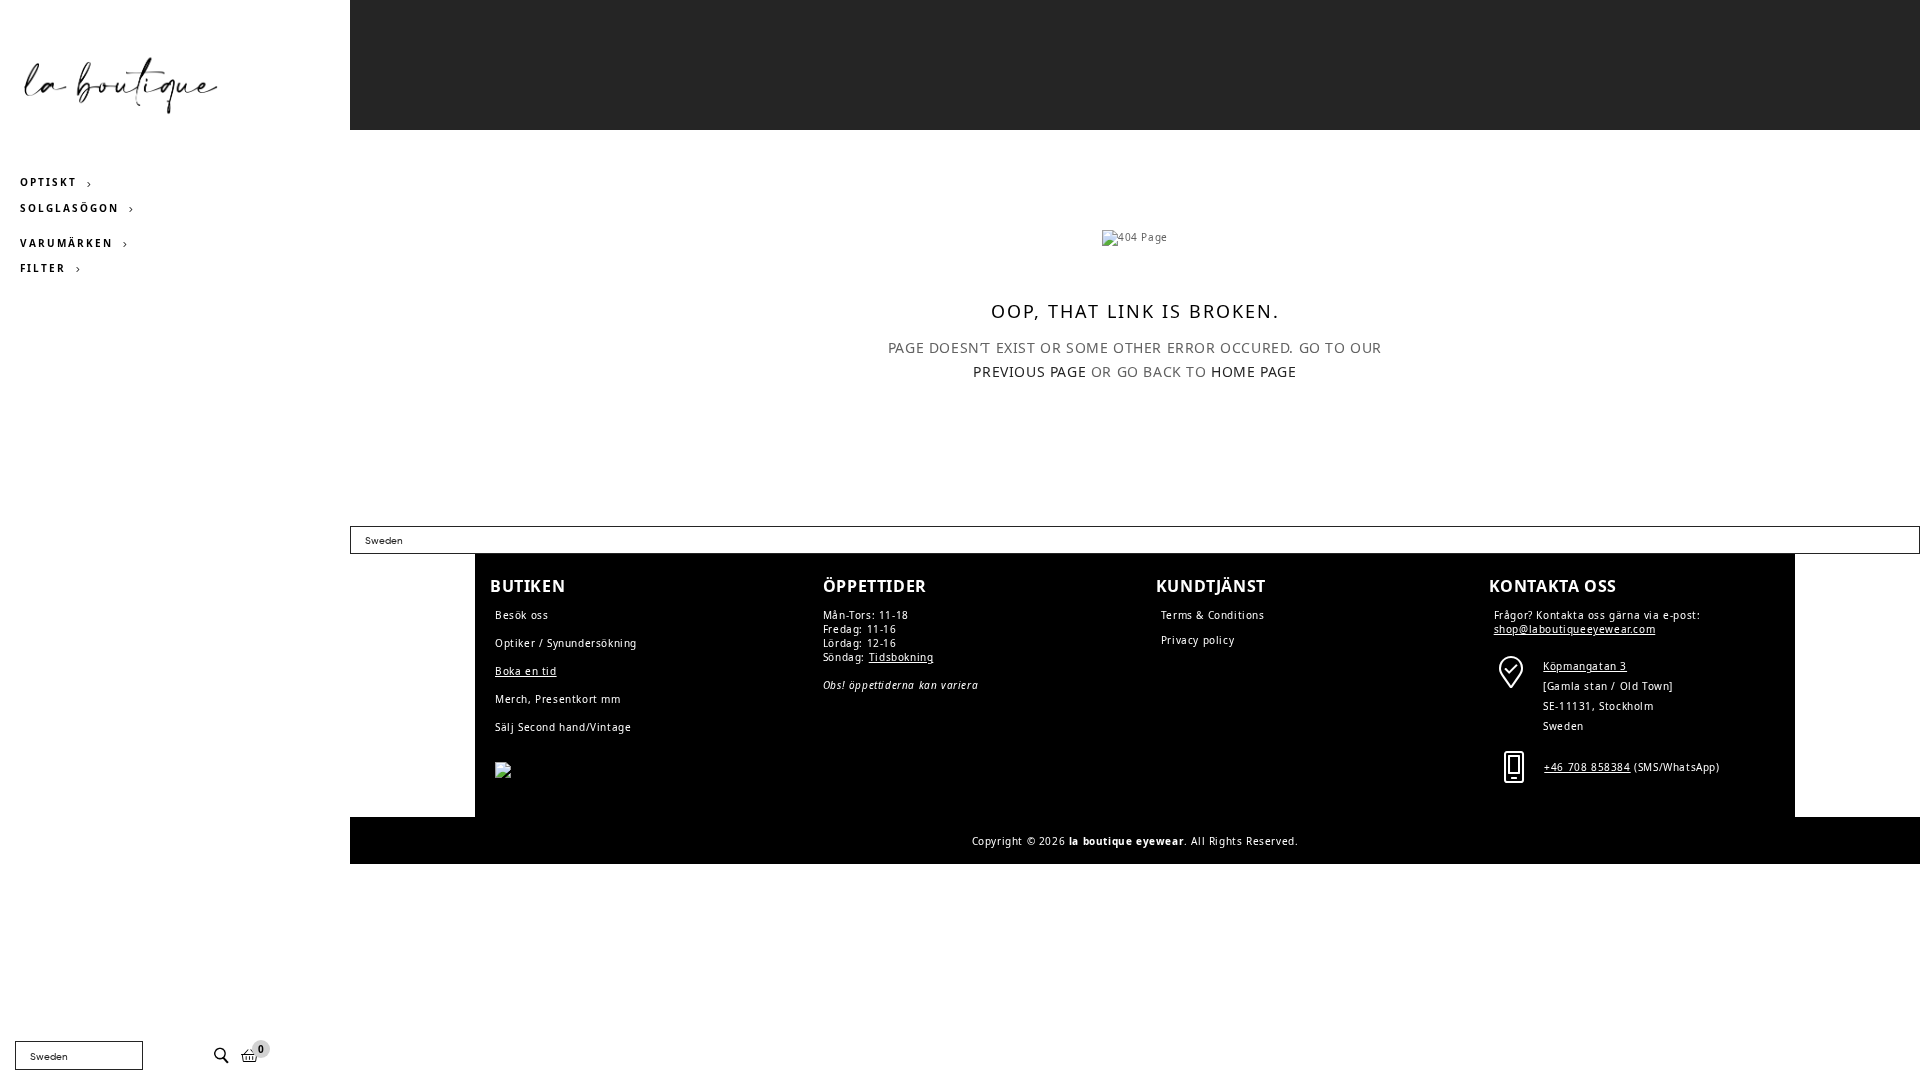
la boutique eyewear (1126, 841)
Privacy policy (1197, 640)
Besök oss (521, 615)
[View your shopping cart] (250, 1055)
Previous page (1029, 371)
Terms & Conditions (1213, 615)
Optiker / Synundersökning (566, 643)
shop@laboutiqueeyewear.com (1575, 629)
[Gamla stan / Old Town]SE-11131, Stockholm (1608, 686)
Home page (1253, 371)
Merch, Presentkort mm (558, 699)
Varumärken (66, 243)
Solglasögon (69, 208)
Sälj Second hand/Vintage (563, 727)
